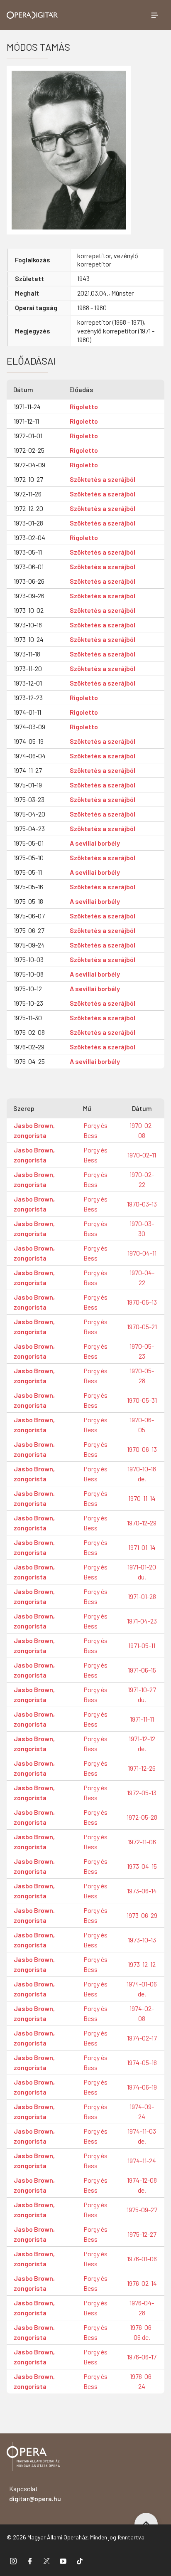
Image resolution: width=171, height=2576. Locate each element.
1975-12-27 (142, 2234)
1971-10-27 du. (142, 1694)
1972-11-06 (142, 1842)
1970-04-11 (142, 1253)
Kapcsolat (35, 2493)
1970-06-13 (142, 1449)
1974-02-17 (142, 2038)
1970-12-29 (142, 1523)
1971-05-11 (142, 1645)
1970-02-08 (142, 1130)
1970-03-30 (142, 1228)
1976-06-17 (142, 2357)
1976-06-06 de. (142, 2332)
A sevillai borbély (95, 843)
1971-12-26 (142, 1768)
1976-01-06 (142, 2259)
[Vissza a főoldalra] (33, 2458)
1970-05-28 (142, 1376)
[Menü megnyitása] (154, 15)
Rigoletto (84, 406)
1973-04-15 (142, 1866)
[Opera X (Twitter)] (46, 2561)
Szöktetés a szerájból (103, 479)
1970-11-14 (142, 1498)
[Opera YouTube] (63, 2561)
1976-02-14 (142, 2283)
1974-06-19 (142, 2087)
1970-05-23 (142, 1351)
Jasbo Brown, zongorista (34, 1130)
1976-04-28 (142, 2308)
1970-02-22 (142, 1179)
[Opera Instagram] (13, 2561)
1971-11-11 (142, 1719)
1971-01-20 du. (142, 1572)
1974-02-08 (142, 2013)
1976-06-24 (142, 2381)
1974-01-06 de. (142, 1989)
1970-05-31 (142, 1400)
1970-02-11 (142, 1155)
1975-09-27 (142, 2210)
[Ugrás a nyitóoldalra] (32, 15)
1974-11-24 (142, 2160)
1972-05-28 (142, 1817)
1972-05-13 (142, 1793)
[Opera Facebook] (30, 2561)
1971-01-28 (142, 1596)
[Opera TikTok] (80, 2561)
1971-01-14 (142, 1547)
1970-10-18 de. (142, 1474)
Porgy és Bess (95, 1130)
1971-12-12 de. (142, 1743)
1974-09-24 (142, 2111)
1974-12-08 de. (142, 2185)
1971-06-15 (142, 1670)
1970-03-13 (142, 1204)
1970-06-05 (142, 1425)
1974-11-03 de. (142, 2136)
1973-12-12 (142, 1964)
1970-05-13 (142, 1302)
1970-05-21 (142, 1326)
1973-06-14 (142, 1891)
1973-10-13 (142, 1940)
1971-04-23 (142, 1621)
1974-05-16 (142, 2062)
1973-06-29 (142, 1915)
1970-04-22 (142, 1277)
